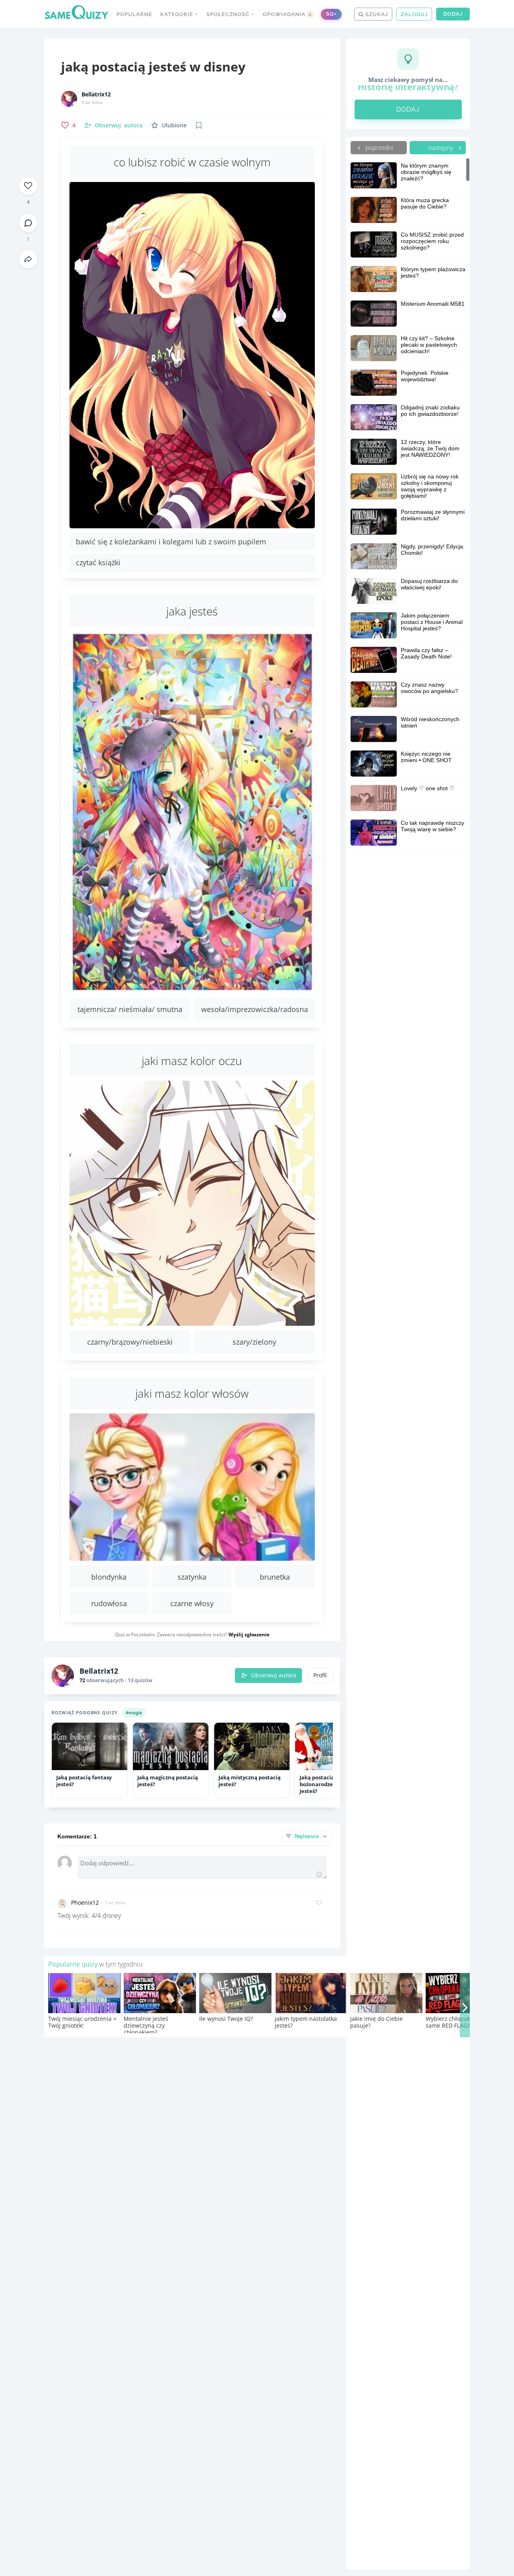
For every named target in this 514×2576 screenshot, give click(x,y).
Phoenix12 (85, 1902)
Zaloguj (414, 14)
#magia (134, 1712)
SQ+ (331, 14)
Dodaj (453, 14)
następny (442, 147)
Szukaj (376, 14)
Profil (320, 1675)
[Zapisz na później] (199, 125)
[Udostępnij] (28, 259)
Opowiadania (287, 14)
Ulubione (174, 125)
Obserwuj (119, 125)
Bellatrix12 (96, 94)
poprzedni (378, 147)
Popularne (134, 14)
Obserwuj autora (274, 1675)
